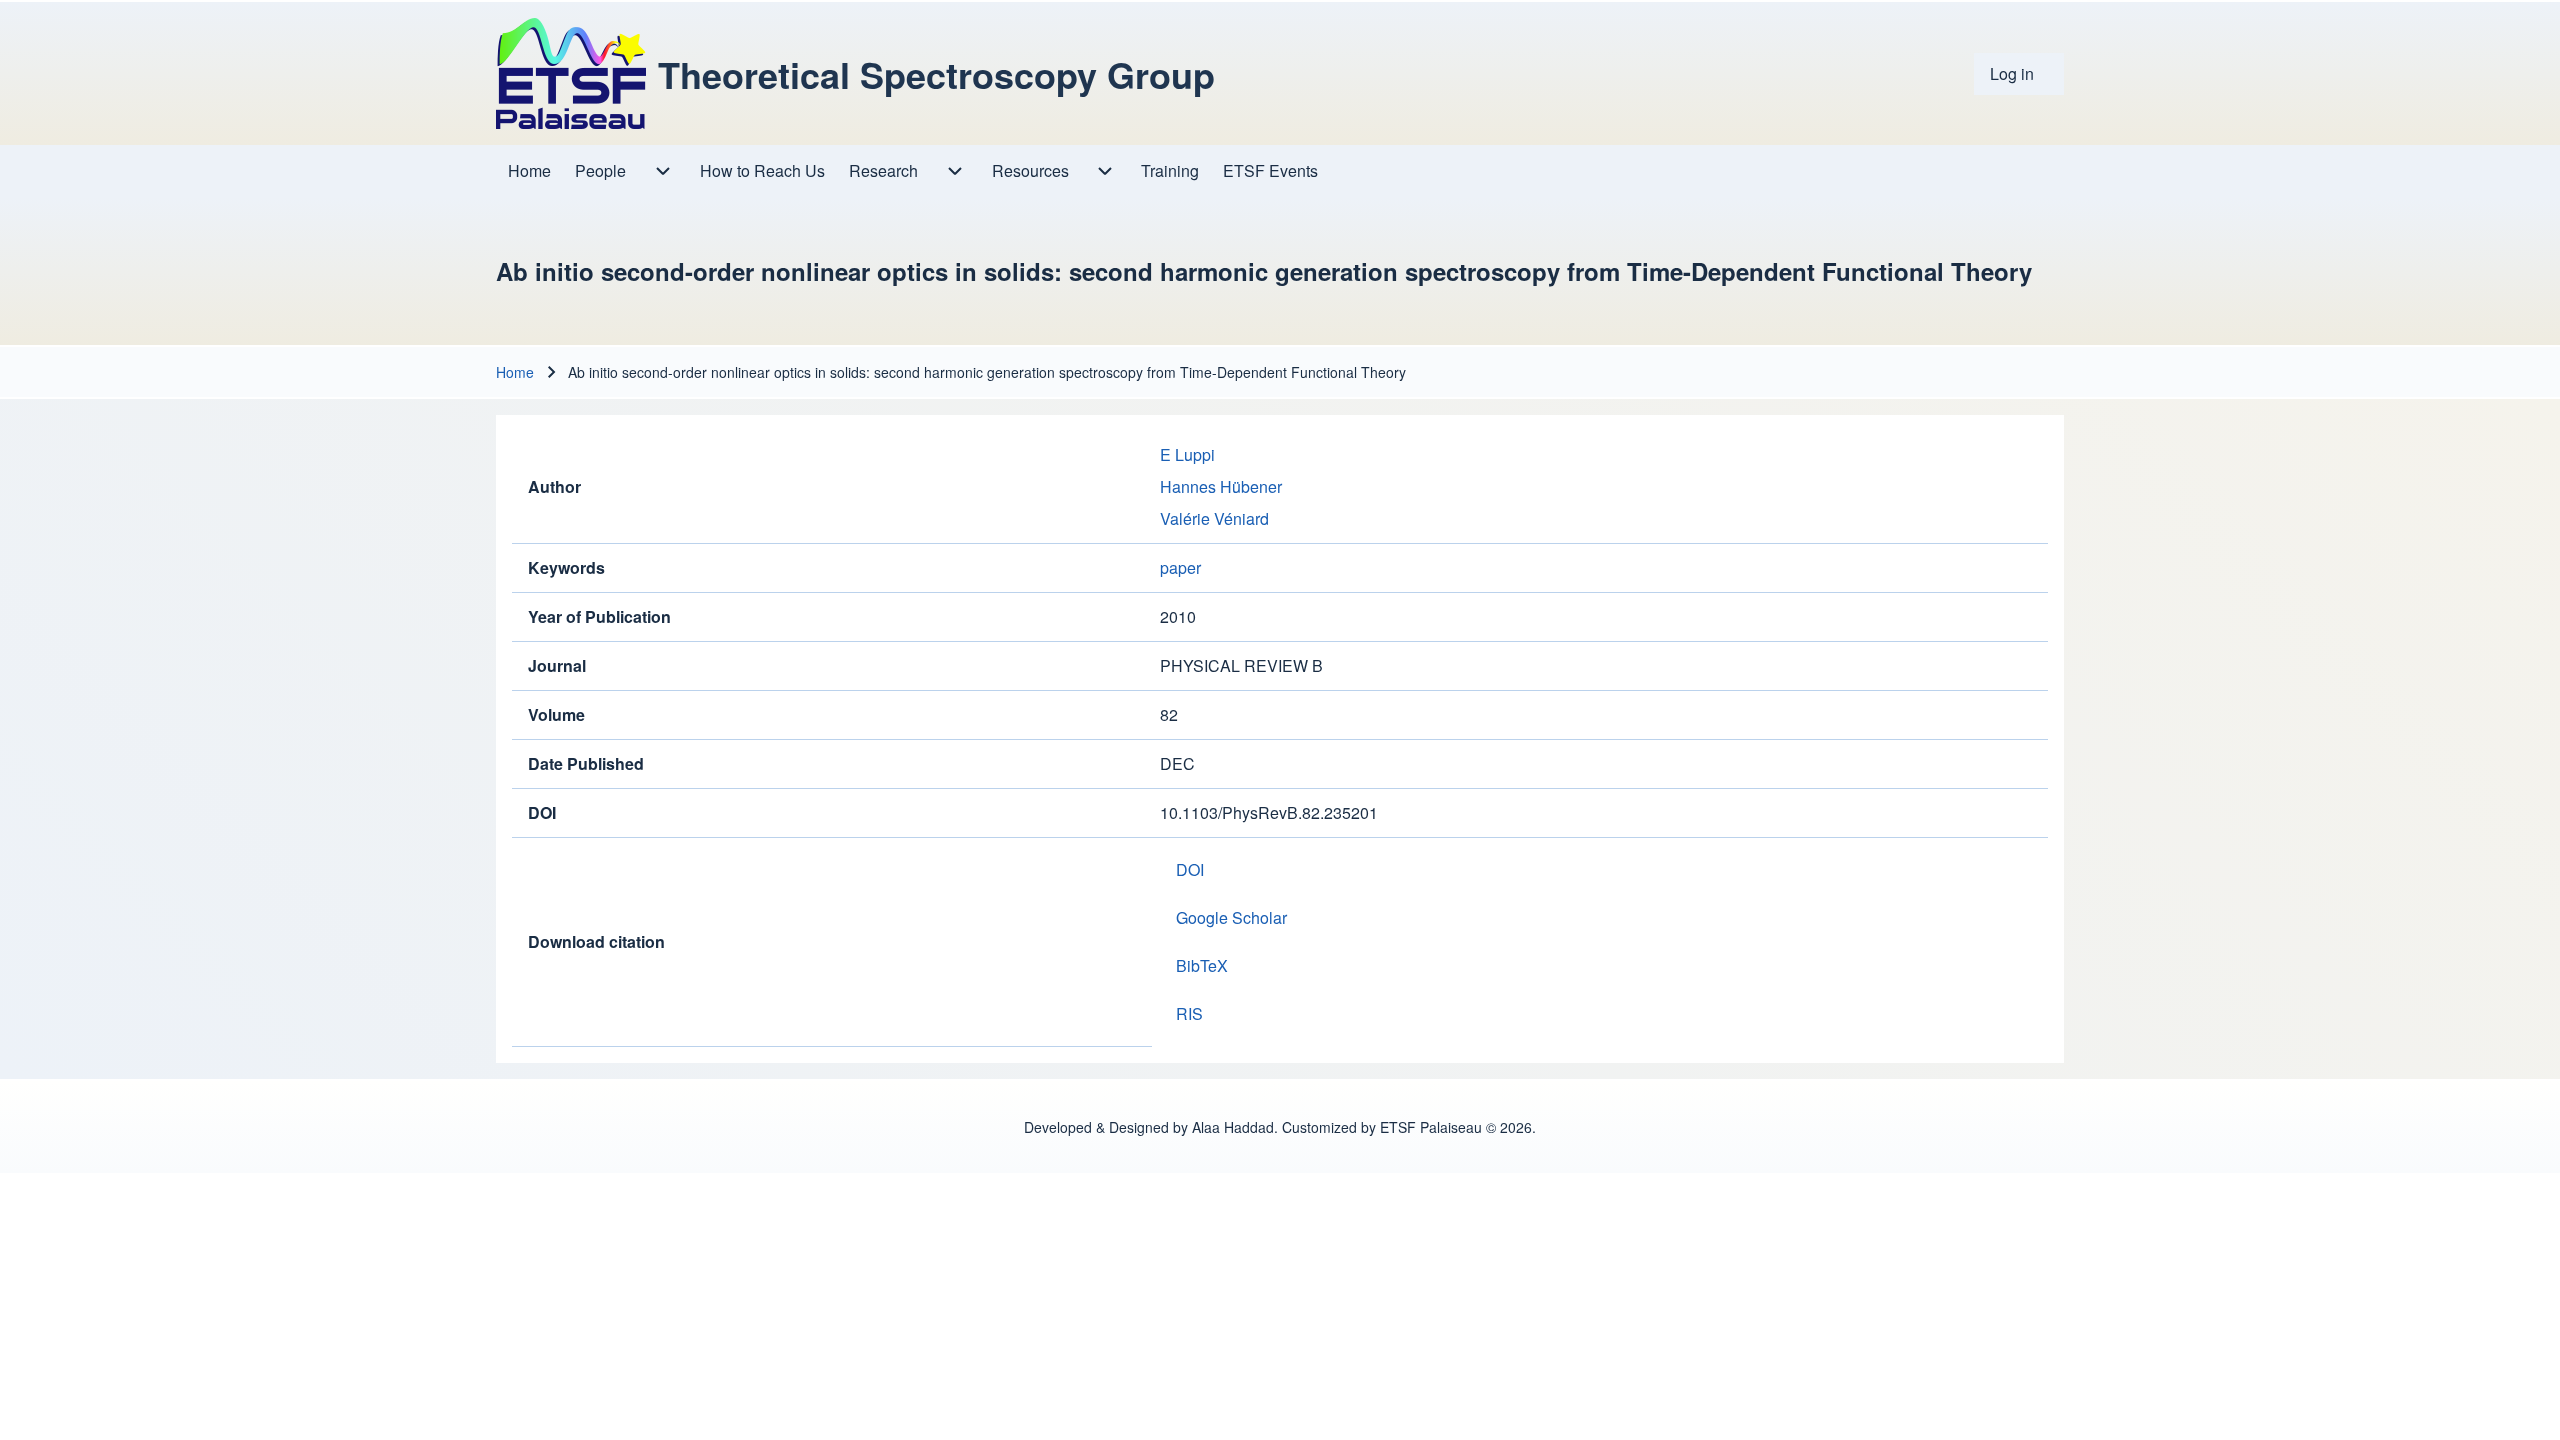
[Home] (571, 73)
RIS (1189, 1013)
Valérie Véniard (1214, 518)
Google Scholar (1231, 917)
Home (515, 372)
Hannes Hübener (1221, 486)
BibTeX (1202, 965)
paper (1180, 567)
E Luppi (1187, 454)
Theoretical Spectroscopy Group (936, 74)
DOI (1190, 869)
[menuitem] (2019, 74)
